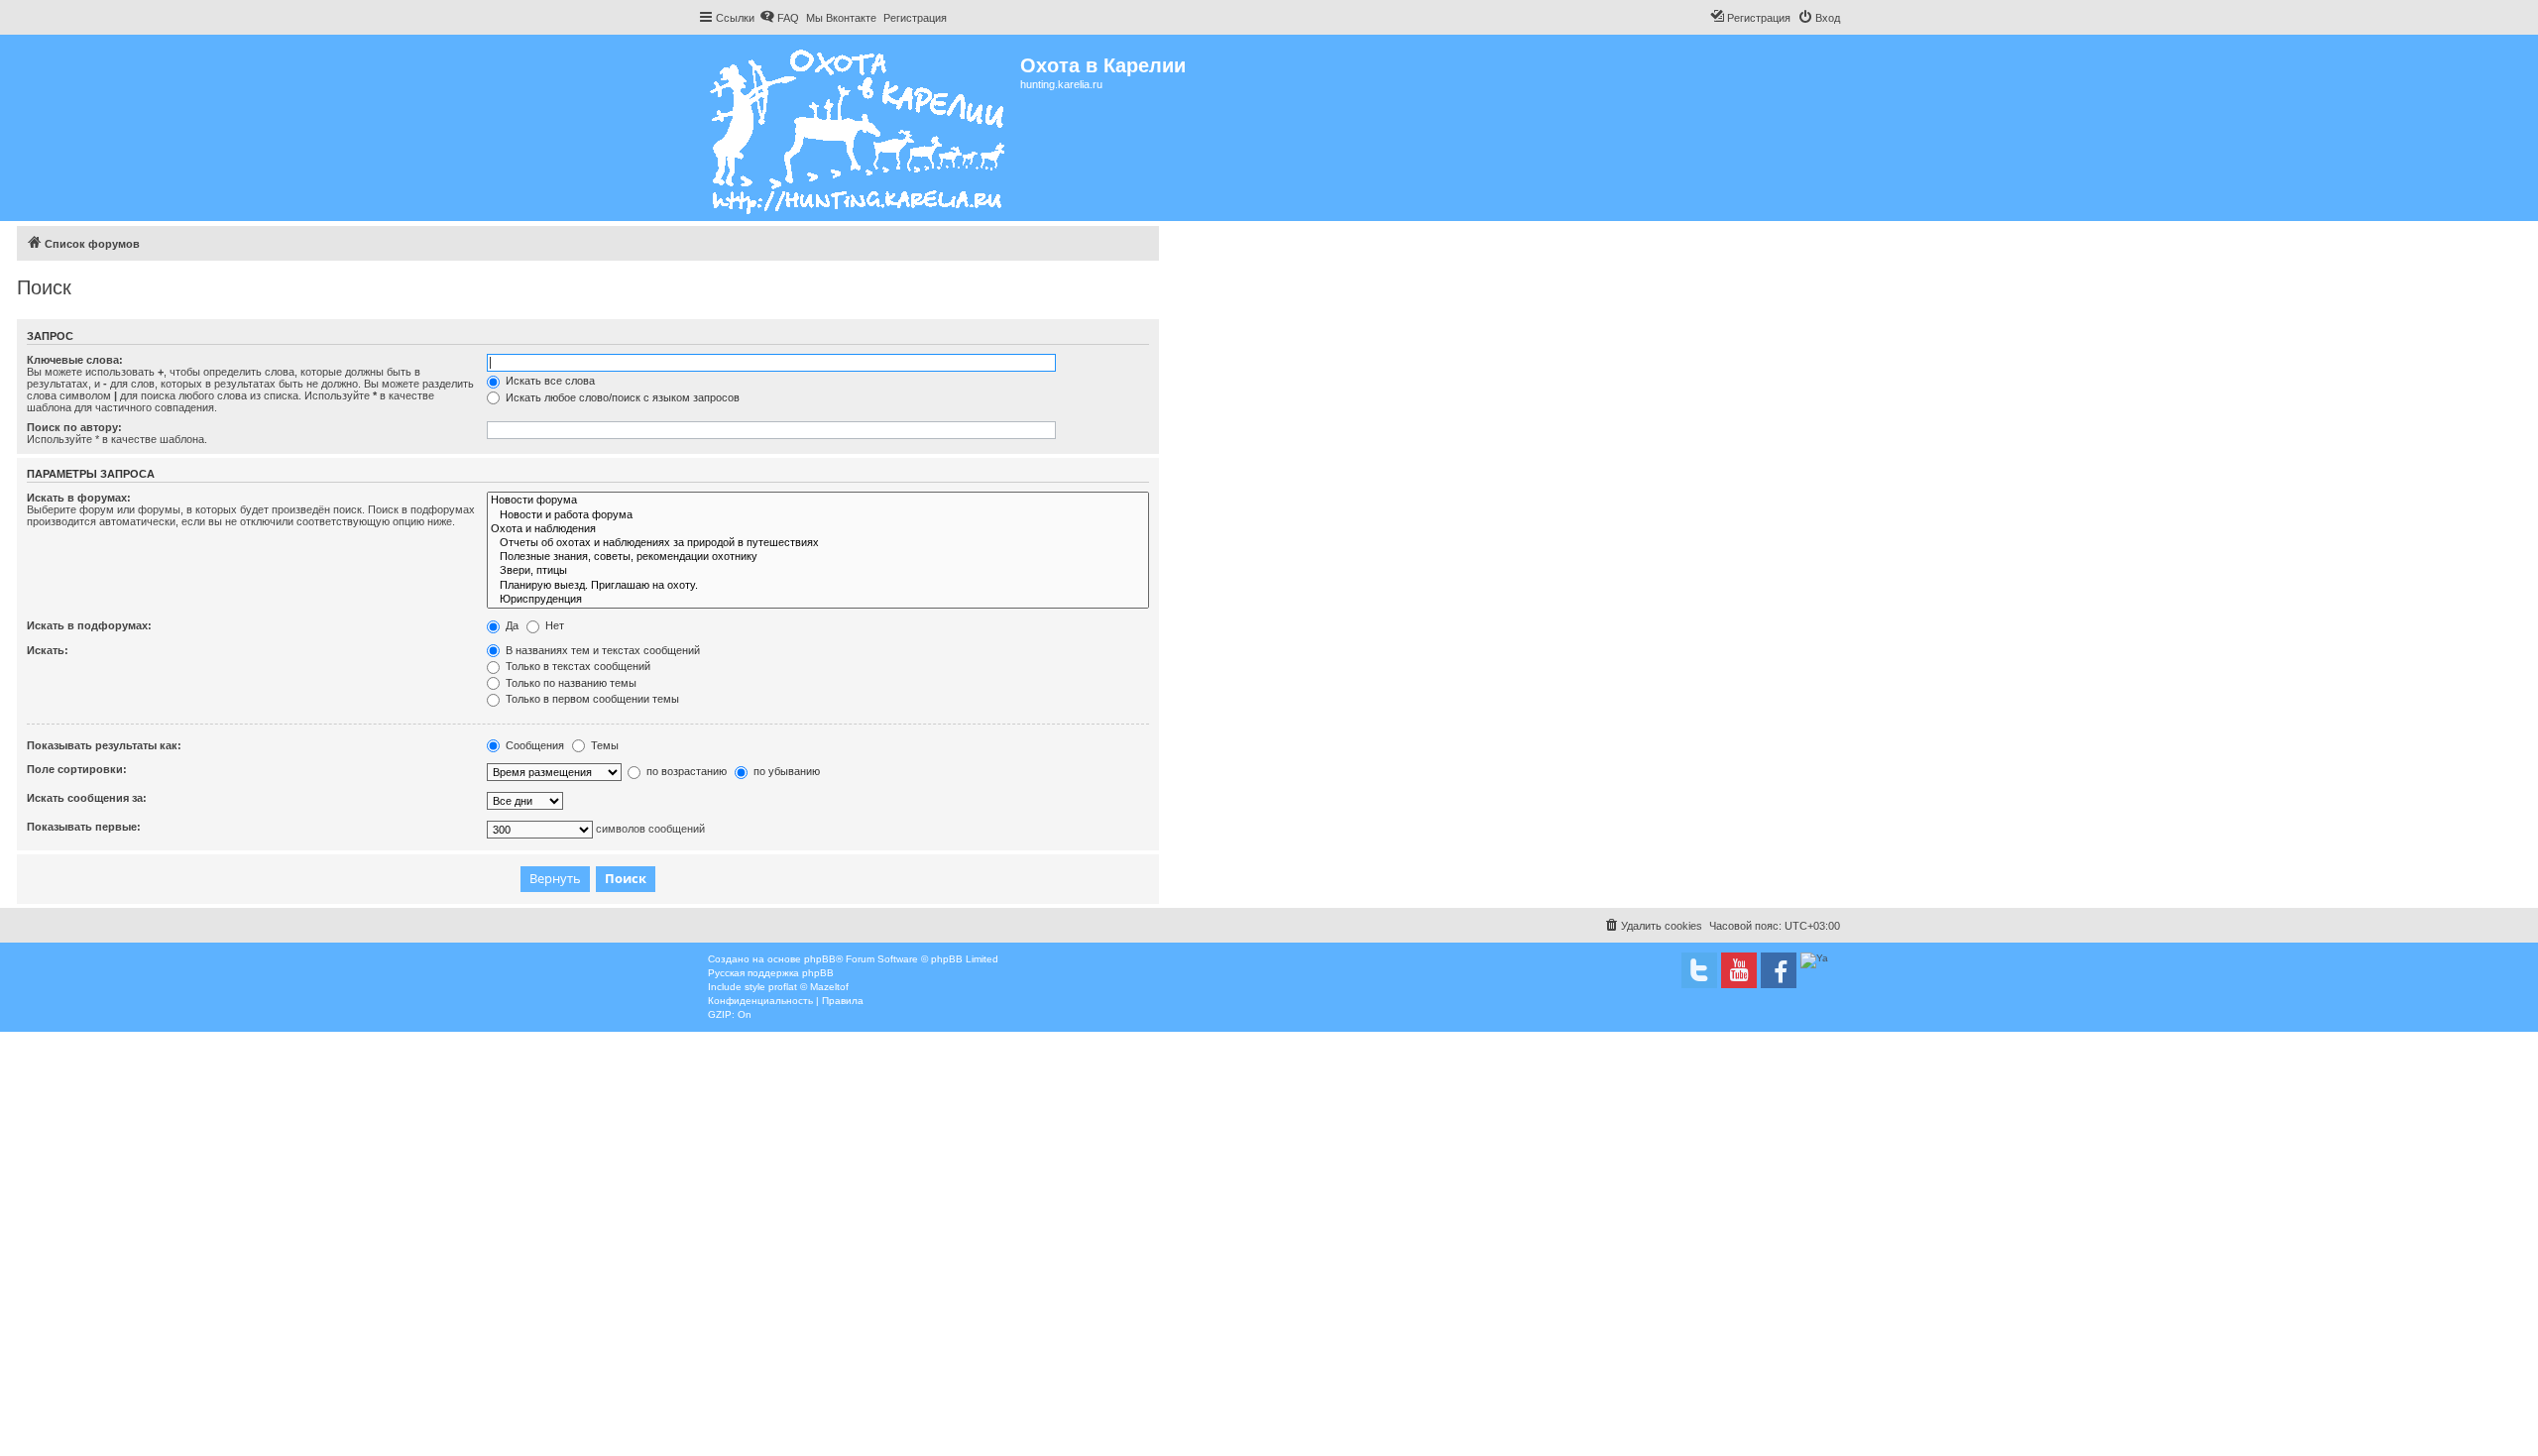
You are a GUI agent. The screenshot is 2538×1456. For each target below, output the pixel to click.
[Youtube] (1739, 970)
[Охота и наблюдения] (818, 529)
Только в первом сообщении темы (591, 699)
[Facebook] (1779, 970)
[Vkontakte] (1699, 970)
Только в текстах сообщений (577, 666)
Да (511, 625)
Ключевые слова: (75, 360)
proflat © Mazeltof (808, 987)
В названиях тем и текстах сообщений (601, 650)
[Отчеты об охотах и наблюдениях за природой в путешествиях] (818, 543)
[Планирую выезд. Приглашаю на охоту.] (818, 586)
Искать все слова (549, 381)
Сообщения (533, 745)
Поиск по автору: (74, 427)
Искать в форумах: (79, 498)
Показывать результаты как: (104, 745)
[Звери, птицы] (818, 571)
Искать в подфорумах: (89, 625)
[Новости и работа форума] (818, 515)
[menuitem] (779, 18)
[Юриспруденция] (818, 600)
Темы (603, 745)
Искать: (48, 650)
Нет (553, 625)
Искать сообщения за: (87, 798)
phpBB (820, 959)
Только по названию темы (570, 683)
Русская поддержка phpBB (771, 973)
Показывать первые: (84, 827)
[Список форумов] (859, 128)
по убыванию (785, 771)
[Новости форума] (818, 501)
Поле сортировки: (77, 769)
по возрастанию (685, 771)
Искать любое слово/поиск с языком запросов (621, 397)
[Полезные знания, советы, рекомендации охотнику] (818, 557)
